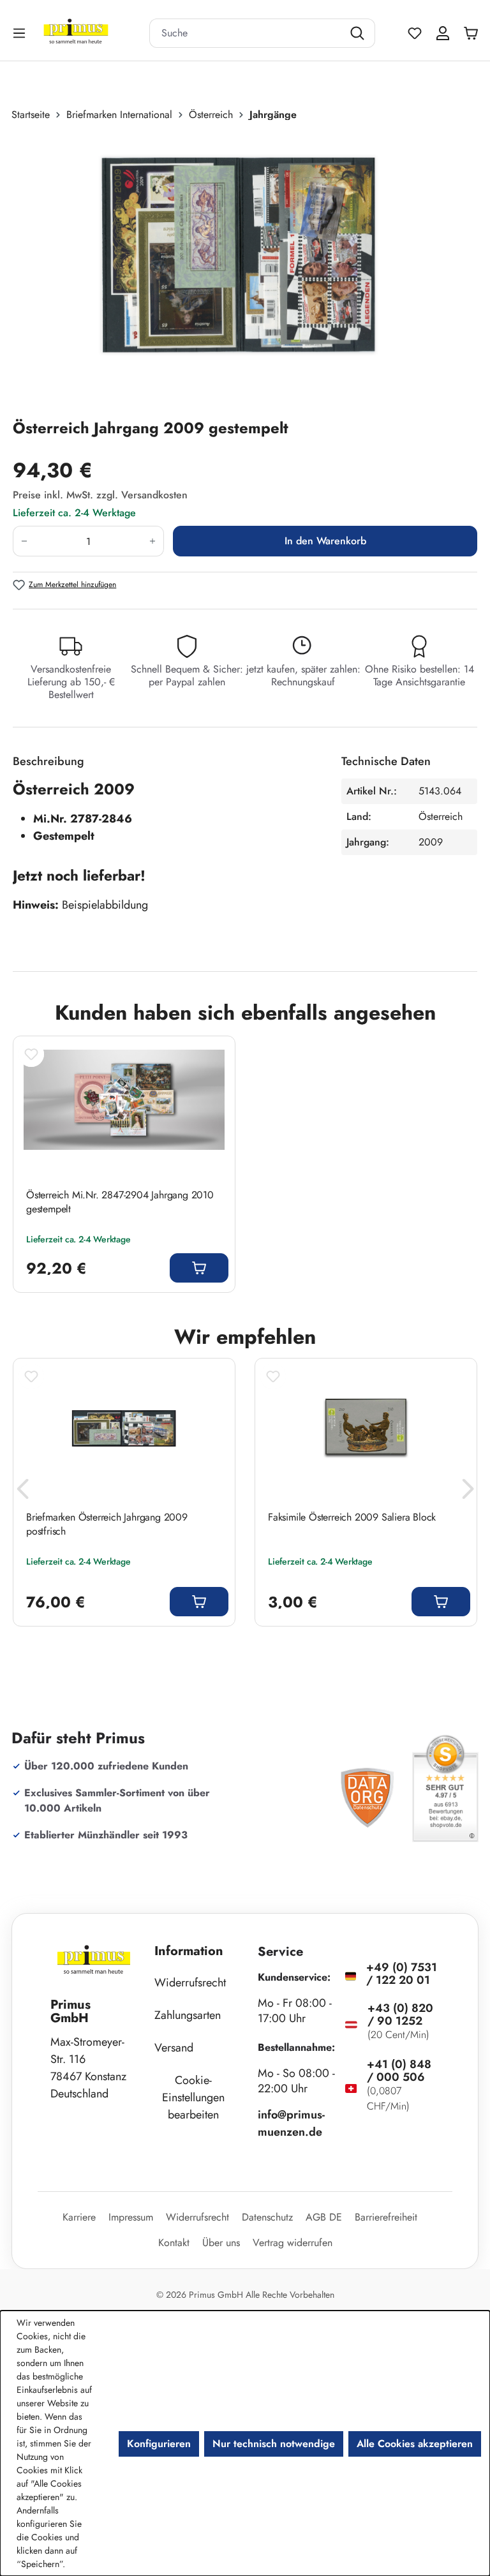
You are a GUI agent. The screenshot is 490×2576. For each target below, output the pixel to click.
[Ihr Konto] (443, 33)
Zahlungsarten (188, 2015)
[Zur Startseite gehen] (92, 33)
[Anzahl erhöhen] (153, 541)
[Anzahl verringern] (24, 541)
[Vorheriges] (22, 1492)
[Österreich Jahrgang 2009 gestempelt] (238, 270)
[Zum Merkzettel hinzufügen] (31, 1054)
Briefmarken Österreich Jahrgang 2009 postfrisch (107, 1524)
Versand (174, 2048)
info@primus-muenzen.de (291, 2123)
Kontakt (174, 2243)
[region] (245, 270)
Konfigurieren (159, 2444)
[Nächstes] (468, 1492)
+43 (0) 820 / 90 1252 (400, 2014)
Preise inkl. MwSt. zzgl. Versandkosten (100, 495)
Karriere (79, 2217)
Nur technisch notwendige (274, 2444)
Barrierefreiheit (386, 2217)
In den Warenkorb (325, 541)
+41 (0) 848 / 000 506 (399, 2071)
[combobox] (246, 33)
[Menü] (20, 33)
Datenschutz (267, 2217)
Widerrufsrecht (190, 1983)
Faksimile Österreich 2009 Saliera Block (352, 1517)
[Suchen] (359, 33)
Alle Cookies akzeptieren (415, 2444)
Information (189, 1951)
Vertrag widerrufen (293, 2243)
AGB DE (324, 2217)
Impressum (131, 2217)
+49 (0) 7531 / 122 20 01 (402, 1974)
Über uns (221, 2243)
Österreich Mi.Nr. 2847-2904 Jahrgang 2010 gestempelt (120, 1202)
